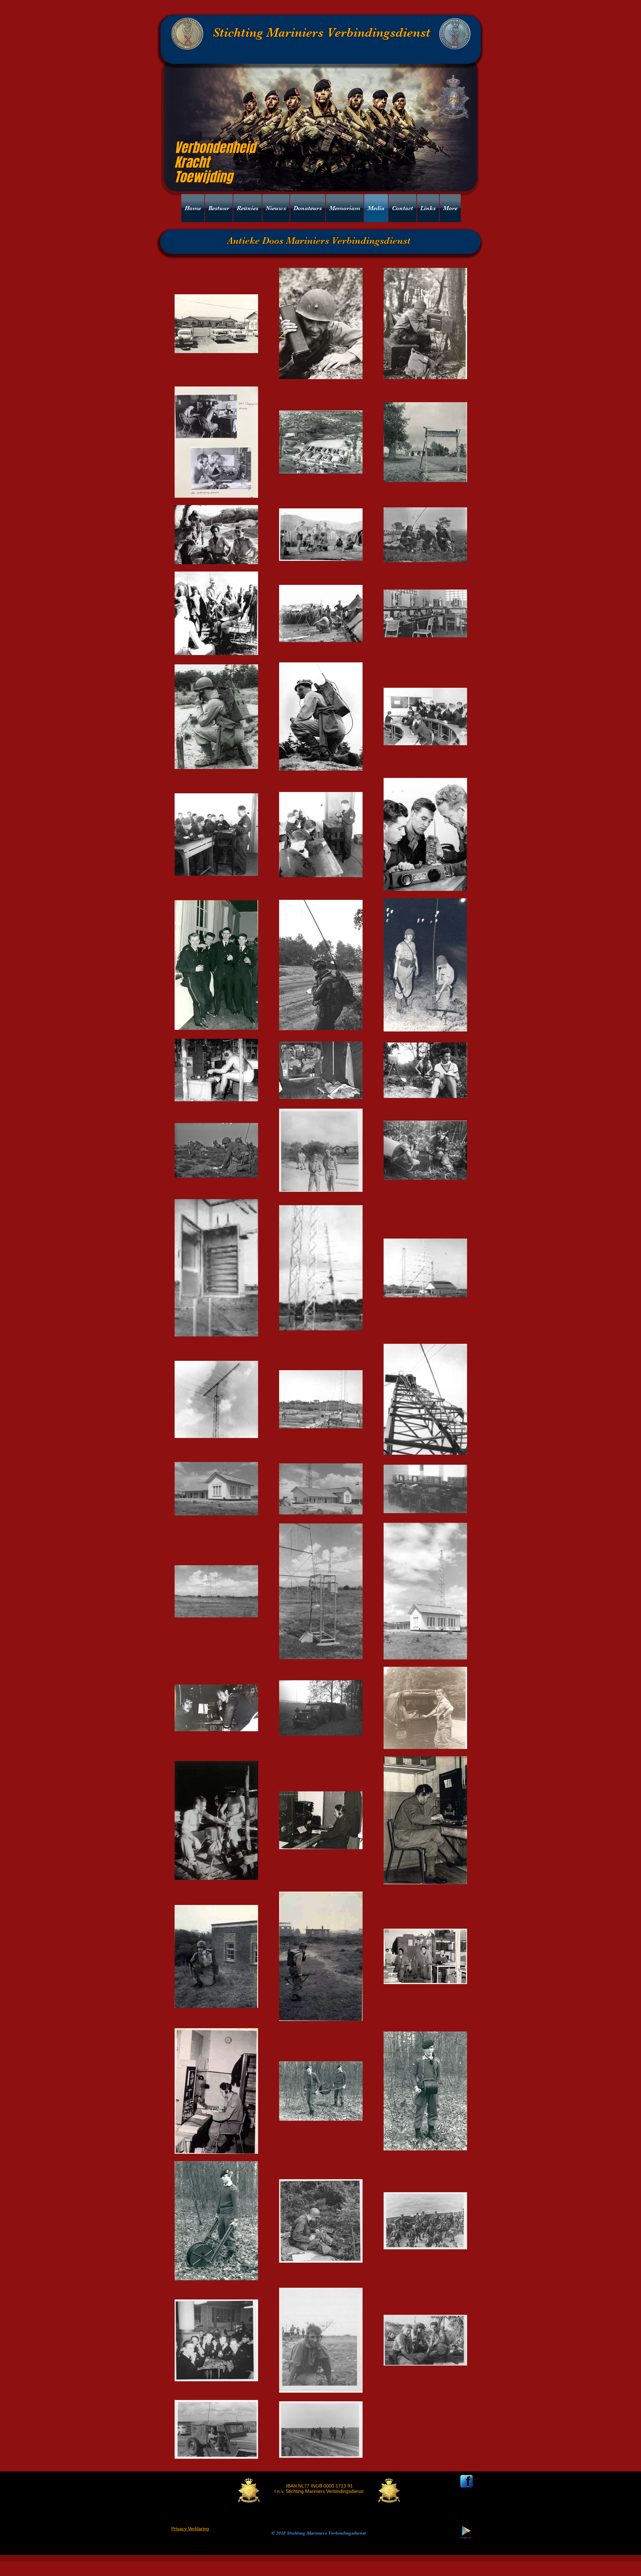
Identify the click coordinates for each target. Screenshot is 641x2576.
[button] (276, 208)
